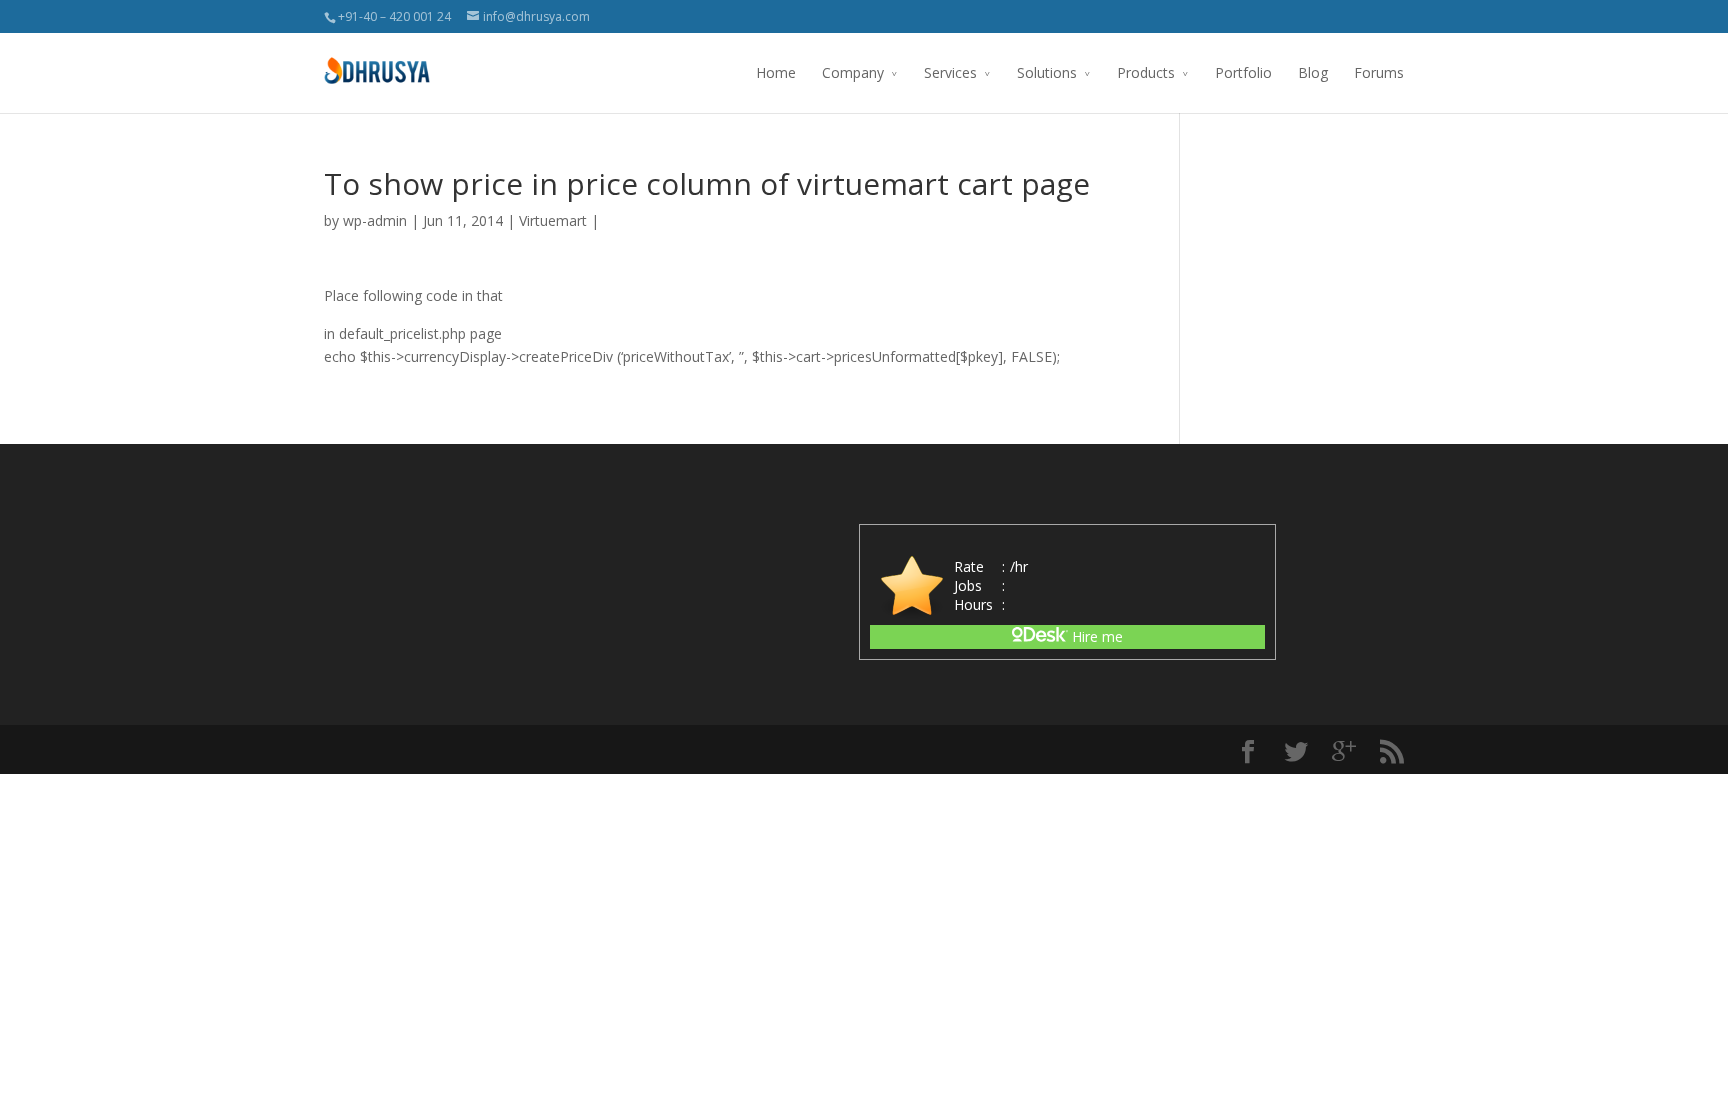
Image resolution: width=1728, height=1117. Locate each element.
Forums (1379, 72)
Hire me (1095, 636)
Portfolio (1243, 72)
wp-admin (375, 220)
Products (1146, 72)
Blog (1313, 72)
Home (776, 72)
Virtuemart (553, 220)
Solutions (1047, 72)
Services (950, 72)
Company (853, 72)
